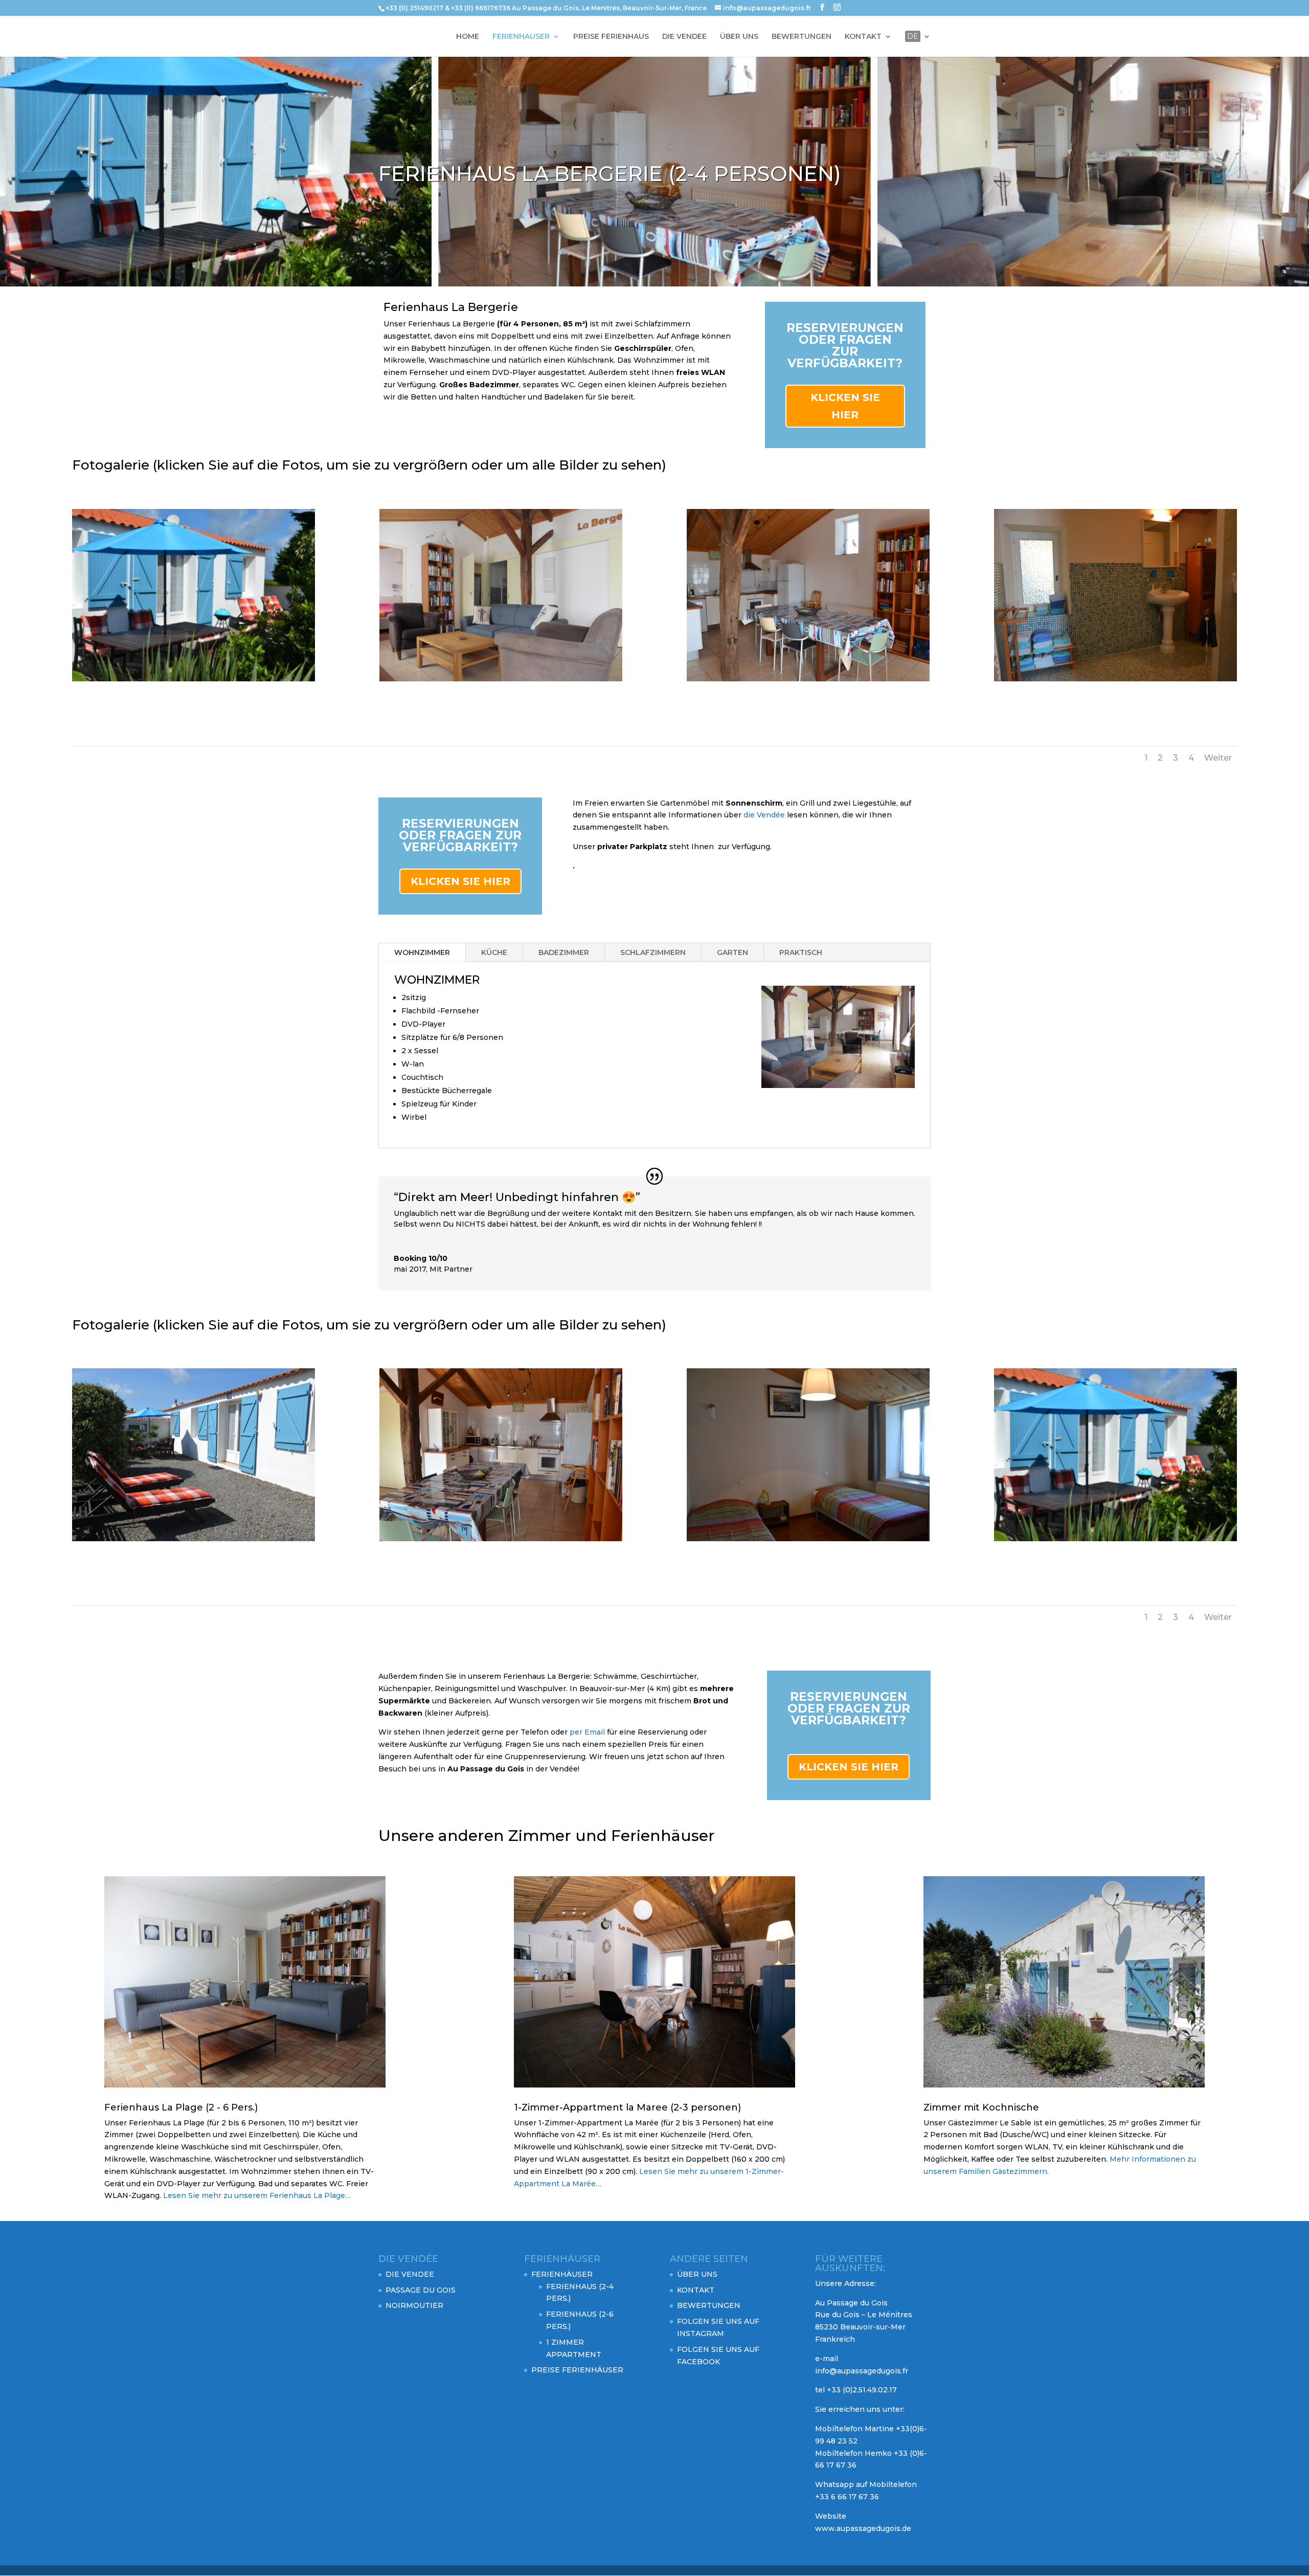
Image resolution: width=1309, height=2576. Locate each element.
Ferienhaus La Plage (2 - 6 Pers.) (181, 2107)
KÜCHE (494, 952)
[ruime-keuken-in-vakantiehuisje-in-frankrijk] (808, 679)
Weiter (1218, 758)
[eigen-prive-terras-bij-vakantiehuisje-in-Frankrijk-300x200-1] (194, 679)
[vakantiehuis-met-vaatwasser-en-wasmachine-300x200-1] (501, 1539)
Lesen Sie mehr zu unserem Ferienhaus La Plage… (256, 2195)
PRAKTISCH (801, 952)
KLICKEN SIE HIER (845, 406)
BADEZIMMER (564, 952)
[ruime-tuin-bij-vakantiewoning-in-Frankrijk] (194, 1539)
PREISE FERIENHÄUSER (577, 2370)
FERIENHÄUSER (562, 2274)
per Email (588, 1732)
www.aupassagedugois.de (863, 2528)
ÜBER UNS (739, 37)
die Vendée (765, 815)
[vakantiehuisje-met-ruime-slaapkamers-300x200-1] (808, 1539)
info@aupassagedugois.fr (862, 2371)
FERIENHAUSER (521, 37)
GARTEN (732, 952)
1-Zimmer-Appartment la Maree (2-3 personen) (627, 2107)
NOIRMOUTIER (414, 2305)
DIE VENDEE (684, 37)
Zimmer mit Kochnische (981, 2107)
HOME (468, 37)
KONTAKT (863, 37)
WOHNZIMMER (422, 952)
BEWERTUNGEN (802, 37)
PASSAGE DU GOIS (421, 2290)
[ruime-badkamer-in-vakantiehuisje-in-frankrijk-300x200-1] (1116, 679)
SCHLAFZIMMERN (653, 952)
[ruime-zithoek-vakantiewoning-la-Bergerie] (501, 679)
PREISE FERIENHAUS (611, 37)
